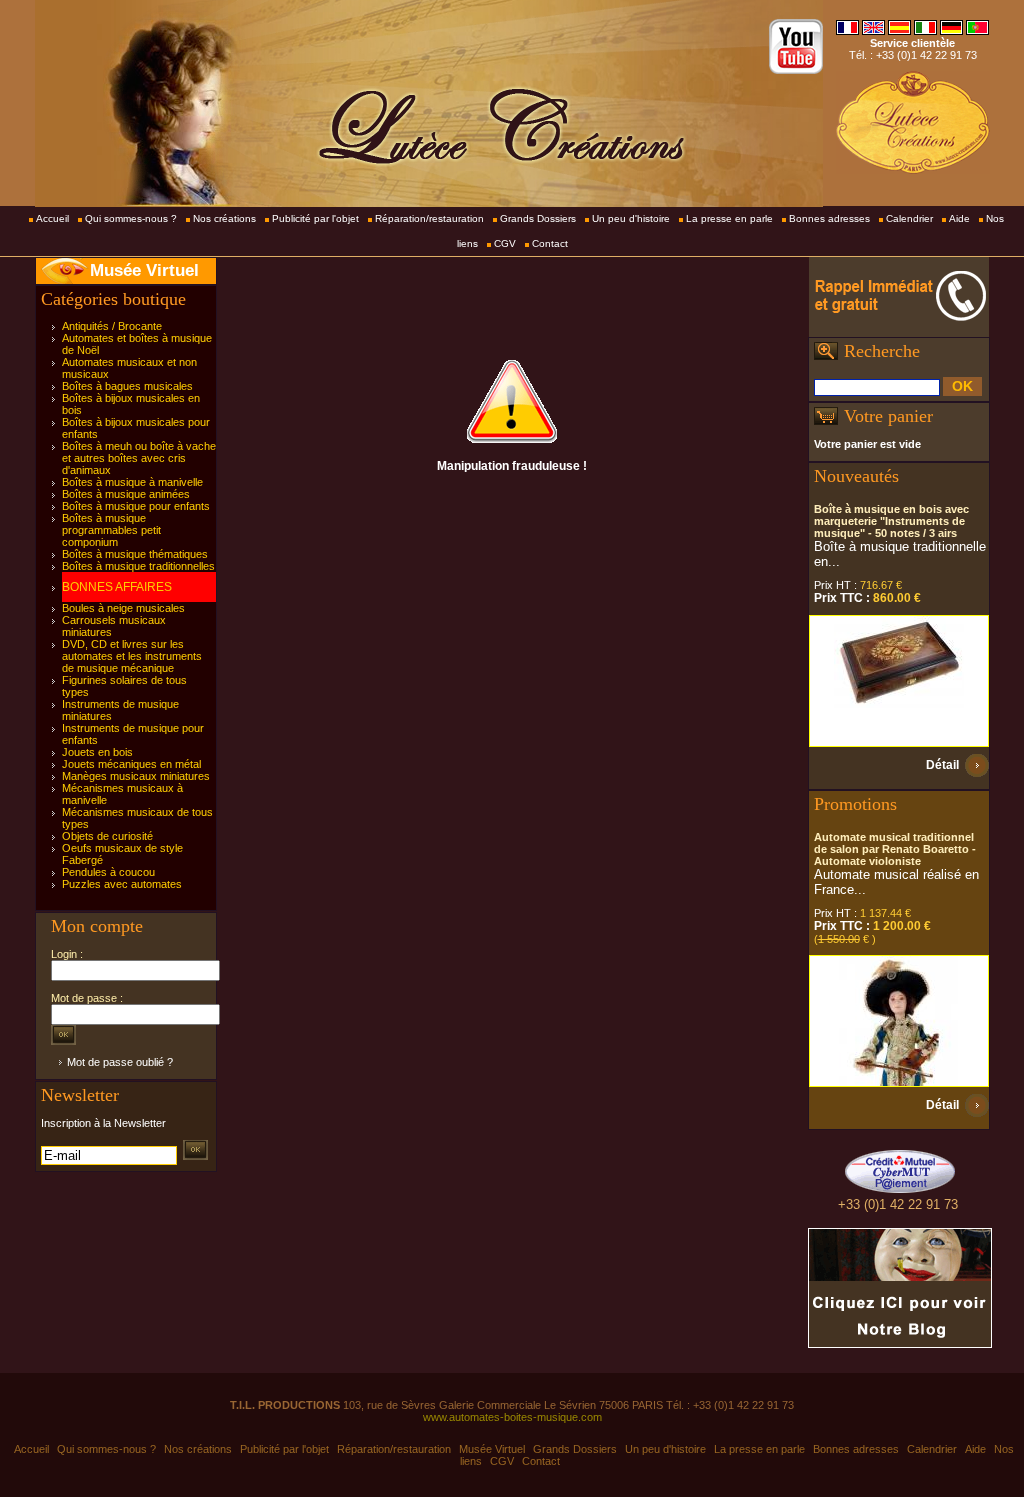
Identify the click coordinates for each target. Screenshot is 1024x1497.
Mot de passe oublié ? (120, 1062)
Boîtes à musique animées (126, 494)
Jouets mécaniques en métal (131, 764)
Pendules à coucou (108, 872)
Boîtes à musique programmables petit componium (111, 530)
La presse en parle (729, 218)
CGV (505, 243)
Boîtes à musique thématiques (135, 554)
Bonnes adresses (829, 218)
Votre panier (888, 416)
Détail (942, 765)
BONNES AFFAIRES (117, 587)
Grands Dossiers (538, 218)
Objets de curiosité (107, 836)
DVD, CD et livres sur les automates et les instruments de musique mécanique (132, 656)
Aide (959, 218)
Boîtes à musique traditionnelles (138, 566)
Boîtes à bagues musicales (127, 386)
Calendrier (909, 218)
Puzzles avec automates (122, 884)
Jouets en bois (97, 752)
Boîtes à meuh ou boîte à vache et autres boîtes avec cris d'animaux (139, 458)
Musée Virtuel (144, 270)
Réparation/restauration (429, 218)
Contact (550, 243)
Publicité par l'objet (315, 218)
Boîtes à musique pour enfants (136, 506)
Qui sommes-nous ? (131, 218)
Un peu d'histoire (631, 218)
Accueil (52, 218)
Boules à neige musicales (123, 608)
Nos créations (224, 218)
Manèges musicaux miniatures (136, 776)
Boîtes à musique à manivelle (132, 482)
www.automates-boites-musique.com (512, 1417)
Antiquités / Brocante (112, 326)
